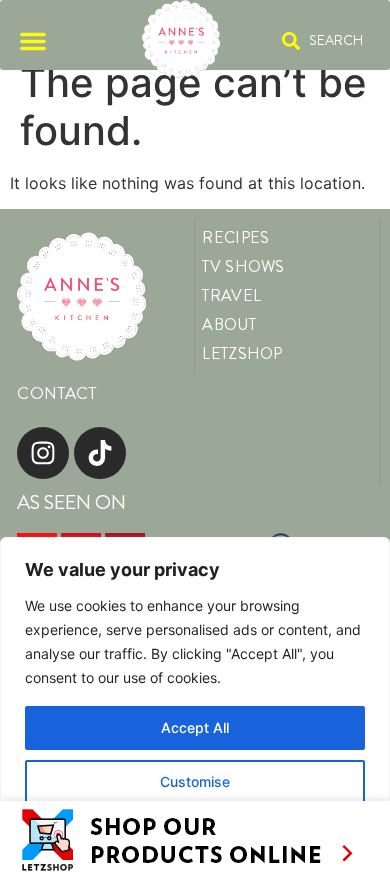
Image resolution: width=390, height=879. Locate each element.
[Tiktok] (100, 453)
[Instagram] (43, 453)
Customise (195, 781)
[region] (195, 708)
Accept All (195, 727)
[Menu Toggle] (33, 41)
